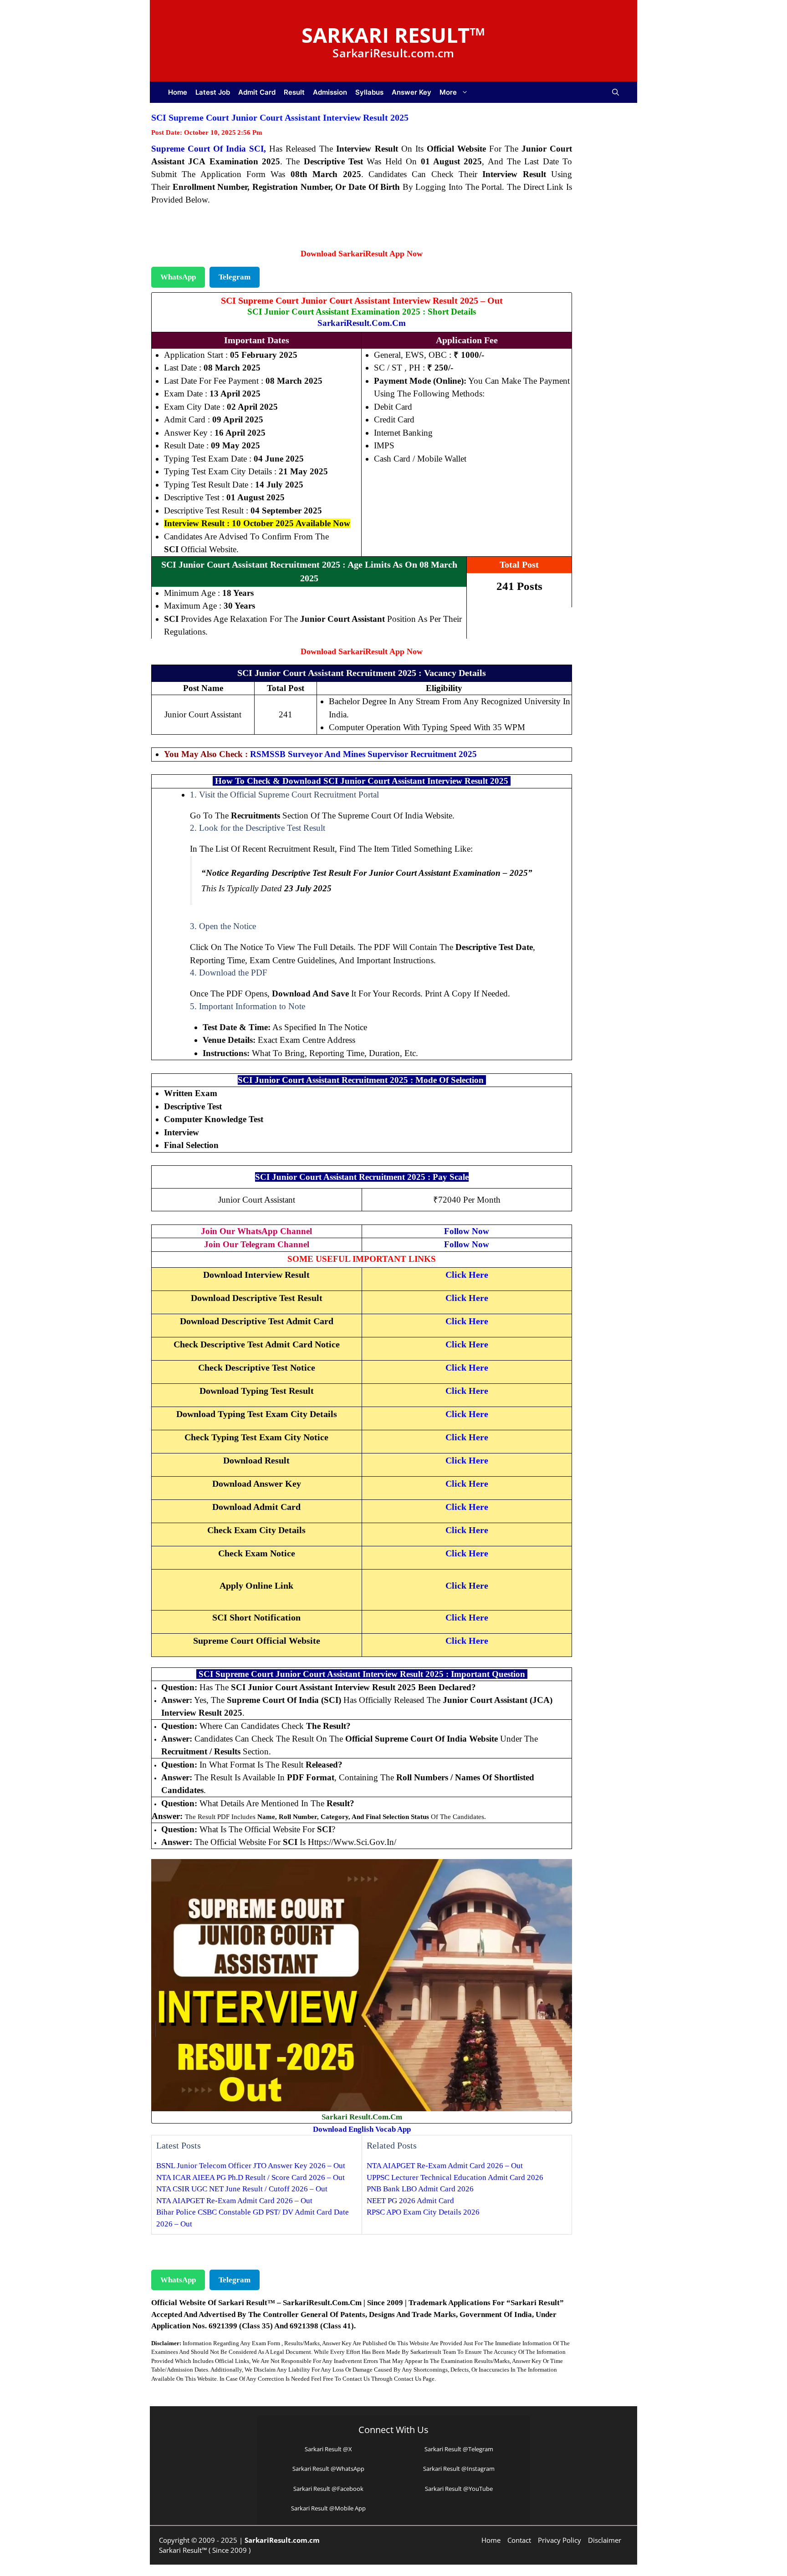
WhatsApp (178, 277)
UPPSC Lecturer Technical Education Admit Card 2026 (455, 2177)
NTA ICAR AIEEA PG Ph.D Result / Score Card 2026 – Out (250, 2177)
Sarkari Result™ (393, 35)
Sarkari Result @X (328, 2449)
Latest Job (213, 92)
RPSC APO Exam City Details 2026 (423, 2212)
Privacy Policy (560, 2540)
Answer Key (411, 92)
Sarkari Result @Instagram (459, 2469)
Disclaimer (605, 2540)
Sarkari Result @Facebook (328, 2489)
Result (294, 92)
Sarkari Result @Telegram (459, 2449)
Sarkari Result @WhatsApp (328, 2469)
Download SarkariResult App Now (362, 254)
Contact (519, 2540)
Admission (330, 92)
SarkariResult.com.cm (362, 323)
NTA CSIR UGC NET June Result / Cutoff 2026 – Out (242, 2189)
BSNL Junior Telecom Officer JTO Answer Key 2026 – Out (251, 2166)
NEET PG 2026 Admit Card (410, 2201)
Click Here (467, 1585)
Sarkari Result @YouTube (459, 2489)
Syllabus (369, 92)
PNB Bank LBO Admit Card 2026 (420, 2189)
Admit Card (257, 92)
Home (178, 92)
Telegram (235, 277)
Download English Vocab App (362, 2129)
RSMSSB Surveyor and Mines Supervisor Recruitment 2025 (363, 754)
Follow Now (467, 1231)
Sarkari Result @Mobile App (328, 2508)
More (448, 92)
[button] (616, 92)
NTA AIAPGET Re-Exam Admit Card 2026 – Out (234, 2201)
